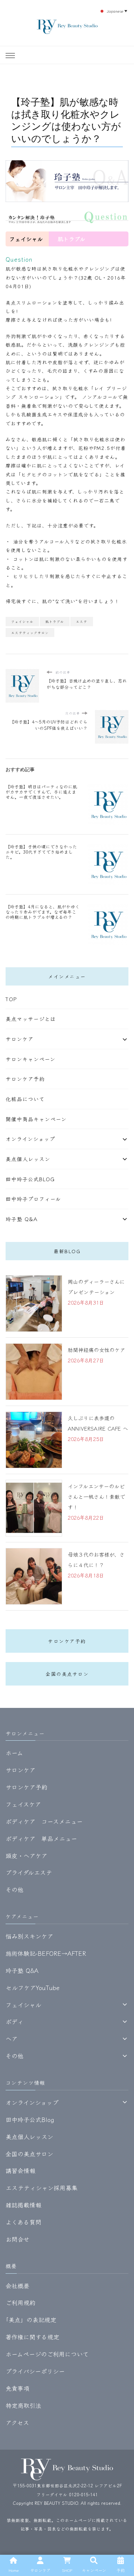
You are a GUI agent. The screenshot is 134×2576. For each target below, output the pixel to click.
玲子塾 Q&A (22, 1219)
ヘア (12, 2039)
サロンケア (20, 1039)
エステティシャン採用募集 (42, 2188)
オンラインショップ (30, 1139)
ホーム (14, 1753)
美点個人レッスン (28, 1159)
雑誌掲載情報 (23, 2205)
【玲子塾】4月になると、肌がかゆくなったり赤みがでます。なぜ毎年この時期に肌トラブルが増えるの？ (43, 912)
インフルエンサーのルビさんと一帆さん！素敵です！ (96, 1497)
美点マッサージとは (31, 1019)
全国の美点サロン (67, 1674)
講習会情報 (20, 2170)
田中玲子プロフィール (33, 1199)
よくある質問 (23, 2222)
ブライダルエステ (29, 1872)
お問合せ (17, 2239)
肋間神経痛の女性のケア (96, 1350)
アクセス (17, 2422)
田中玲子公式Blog (30, 1179)
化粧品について (25, 1099)
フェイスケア (23, 1804)
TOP (11, 999)
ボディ (15, 2021)
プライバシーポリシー (35, 2371)
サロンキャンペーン (31, 1059)
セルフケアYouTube (33, 1987)
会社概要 (17, 2286)
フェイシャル (22, 621)
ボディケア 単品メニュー (41, 1838)
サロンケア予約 (25, 1079)
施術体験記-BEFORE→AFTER (46, 1953)
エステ (82, 621)
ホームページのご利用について (47, 2354)
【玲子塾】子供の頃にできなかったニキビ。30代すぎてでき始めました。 (41, 852)
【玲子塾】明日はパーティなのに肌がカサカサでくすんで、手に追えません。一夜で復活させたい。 (41, 792)
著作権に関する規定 (32, 2337)
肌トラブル (55, 621)
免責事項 (17, 2388)
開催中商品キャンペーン (36, 1119)
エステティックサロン (30, 633)
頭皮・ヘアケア (26, 1855)
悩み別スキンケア (29, 1936)
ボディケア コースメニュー (44, 1821)
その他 (15, 1889)
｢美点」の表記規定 (31, 2320)
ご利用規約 (20, 2302)
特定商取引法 (23, 2405)
